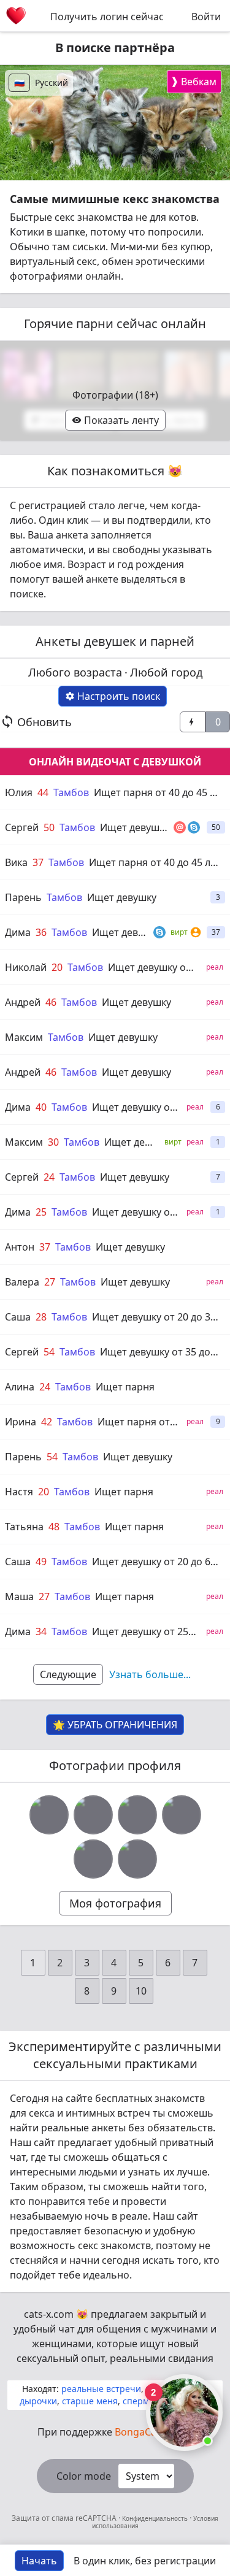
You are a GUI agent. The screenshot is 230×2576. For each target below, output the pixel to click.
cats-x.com (49, 2314)
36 (41, 932)
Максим (24, 1037)
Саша (18, 1317)
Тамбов (71, 792)
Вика (16, 862)
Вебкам (194, 81)
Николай (26, 967)
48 (54, 1527)
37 (38, 862)
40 (41, 1107)
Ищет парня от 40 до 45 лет (160, 792)
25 (41, 1212)
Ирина (21, 1422)
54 (49, 1352)
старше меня (90, 2401)
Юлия (19, 792)
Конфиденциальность (155, 2518)
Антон (20, 1247)
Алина (20, 1387)
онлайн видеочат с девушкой (115, 762)
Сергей (22, 827)
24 (49, 1177)
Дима (18, 932)
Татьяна (24, 1527)
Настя (19, 1492)
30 (53, 1142)
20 (57, 967)
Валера (22, 1282)
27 (50, 1282)
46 (51, 1002)
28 (41, 1317)
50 (49, 827)
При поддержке (115, 2432)
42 (47, 1422)
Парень (23, 897)
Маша (19, 1597)
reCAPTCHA (97, 2518)
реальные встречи (101, 2389)
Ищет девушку (122, 897)
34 (41, 1631)
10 (141, 1991)
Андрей (23, 1002)
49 (41, 1562)
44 (43, 792)
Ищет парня (125, 1387)
